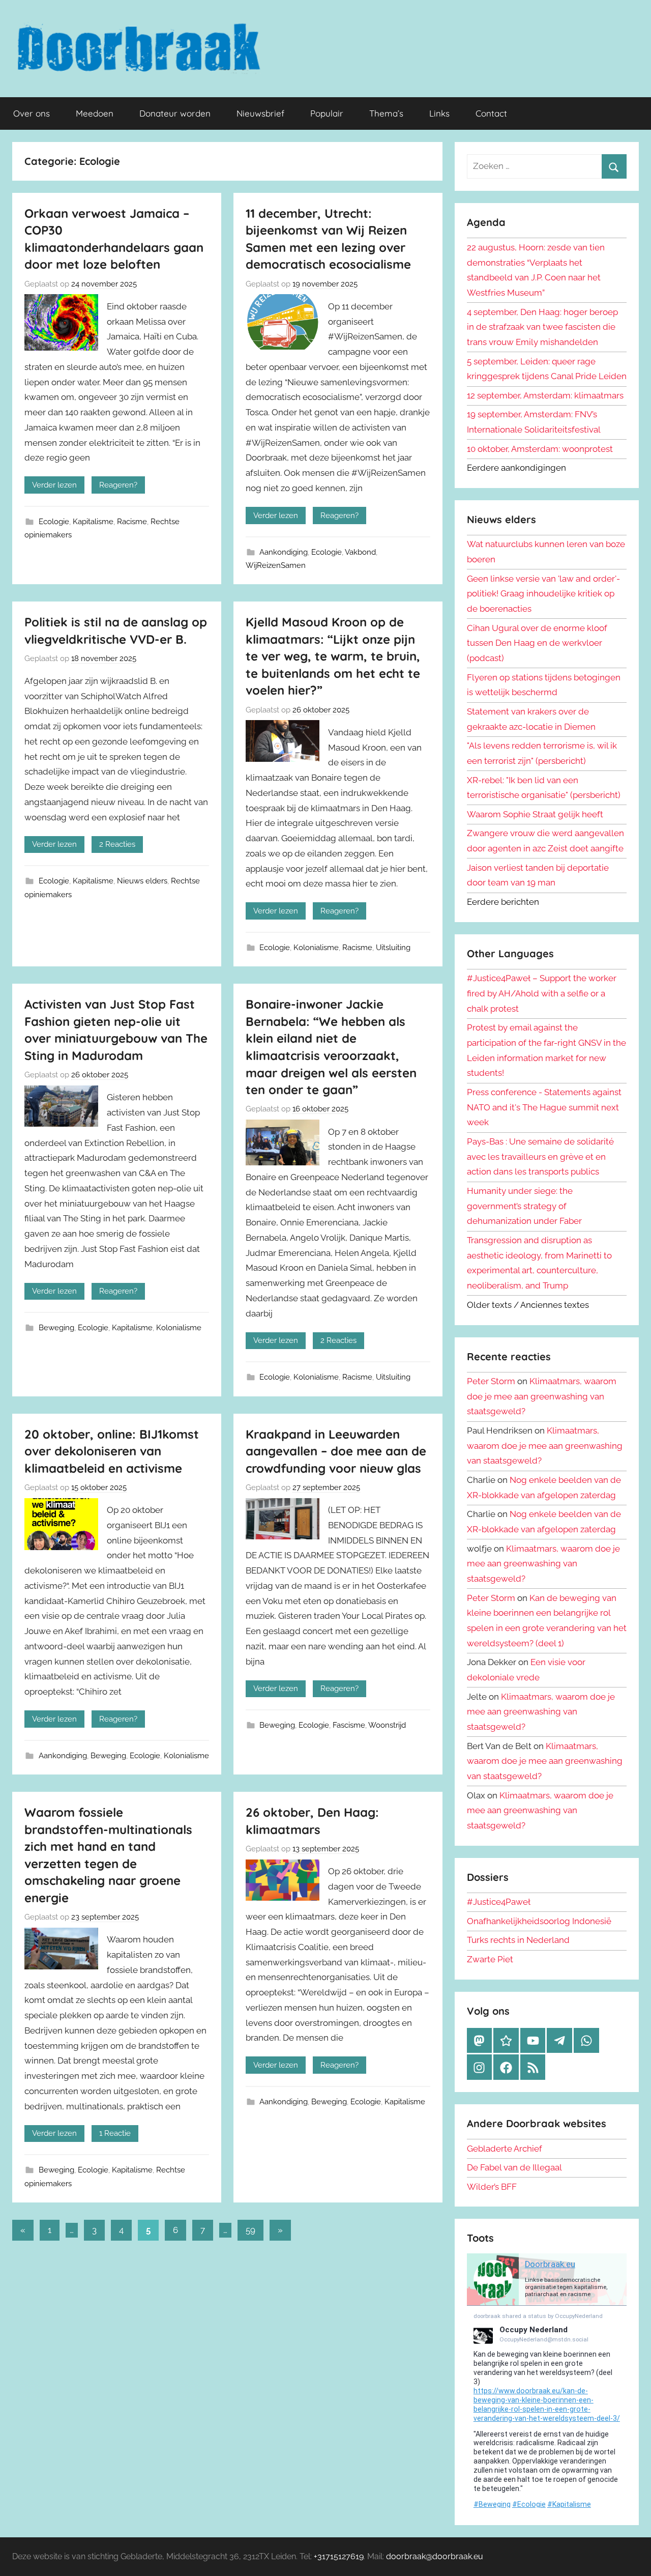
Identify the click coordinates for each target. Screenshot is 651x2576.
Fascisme (349, 1725)
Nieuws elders (142, 881)
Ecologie (54, 522)
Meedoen (95, 113)
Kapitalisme (93, 522)
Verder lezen (54, 485)
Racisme (132, 522)
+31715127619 (339, 2556)
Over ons (32, 113)
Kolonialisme (316, 948)
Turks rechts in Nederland (518, 1940)
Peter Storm (491, 1381)
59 (250, 2230)
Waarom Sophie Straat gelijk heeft (535, 814)
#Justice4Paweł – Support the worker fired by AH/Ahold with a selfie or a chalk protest (542, 993)
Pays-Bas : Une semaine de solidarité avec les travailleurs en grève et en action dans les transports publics (540, 1157)
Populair (327, 113)
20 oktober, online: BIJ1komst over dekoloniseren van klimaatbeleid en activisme (112, 1451)
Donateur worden (175, 113)
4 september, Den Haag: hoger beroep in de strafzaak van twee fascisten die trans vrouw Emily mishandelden (542, 327)
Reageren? (118, 485)
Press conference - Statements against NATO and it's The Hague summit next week (544, 1107)
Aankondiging (284, 552)
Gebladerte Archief (505, 2149)
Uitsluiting (393, 948)
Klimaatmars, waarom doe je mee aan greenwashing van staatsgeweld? (542, 1396)
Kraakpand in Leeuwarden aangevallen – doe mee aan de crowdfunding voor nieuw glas (336, 1451)
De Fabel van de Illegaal (514, 2167)
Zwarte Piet (490, 1959)
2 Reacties (117, 844)
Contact (491, 113)
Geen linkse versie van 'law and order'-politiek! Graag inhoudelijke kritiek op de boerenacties (543, 594)
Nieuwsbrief (260, 113)
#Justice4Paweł (499, 1902)
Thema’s (386, 113)
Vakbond (360, 552)
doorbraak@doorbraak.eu (435, 2556)
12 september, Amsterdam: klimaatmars (545, 395)
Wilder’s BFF (492, 2187)
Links (439, 113)
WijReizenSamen (276, 565)
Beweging (56, 1328)
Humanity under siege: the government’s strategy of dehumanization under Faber (524, 1206)
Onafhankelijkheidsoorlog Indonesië (539, 1921)
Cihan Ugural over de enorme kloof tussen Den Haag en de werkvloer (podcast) (537, 643)
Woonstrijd (387, 1725)
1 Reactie (115, 2133)
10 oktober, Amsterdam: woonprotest (540, 449)
